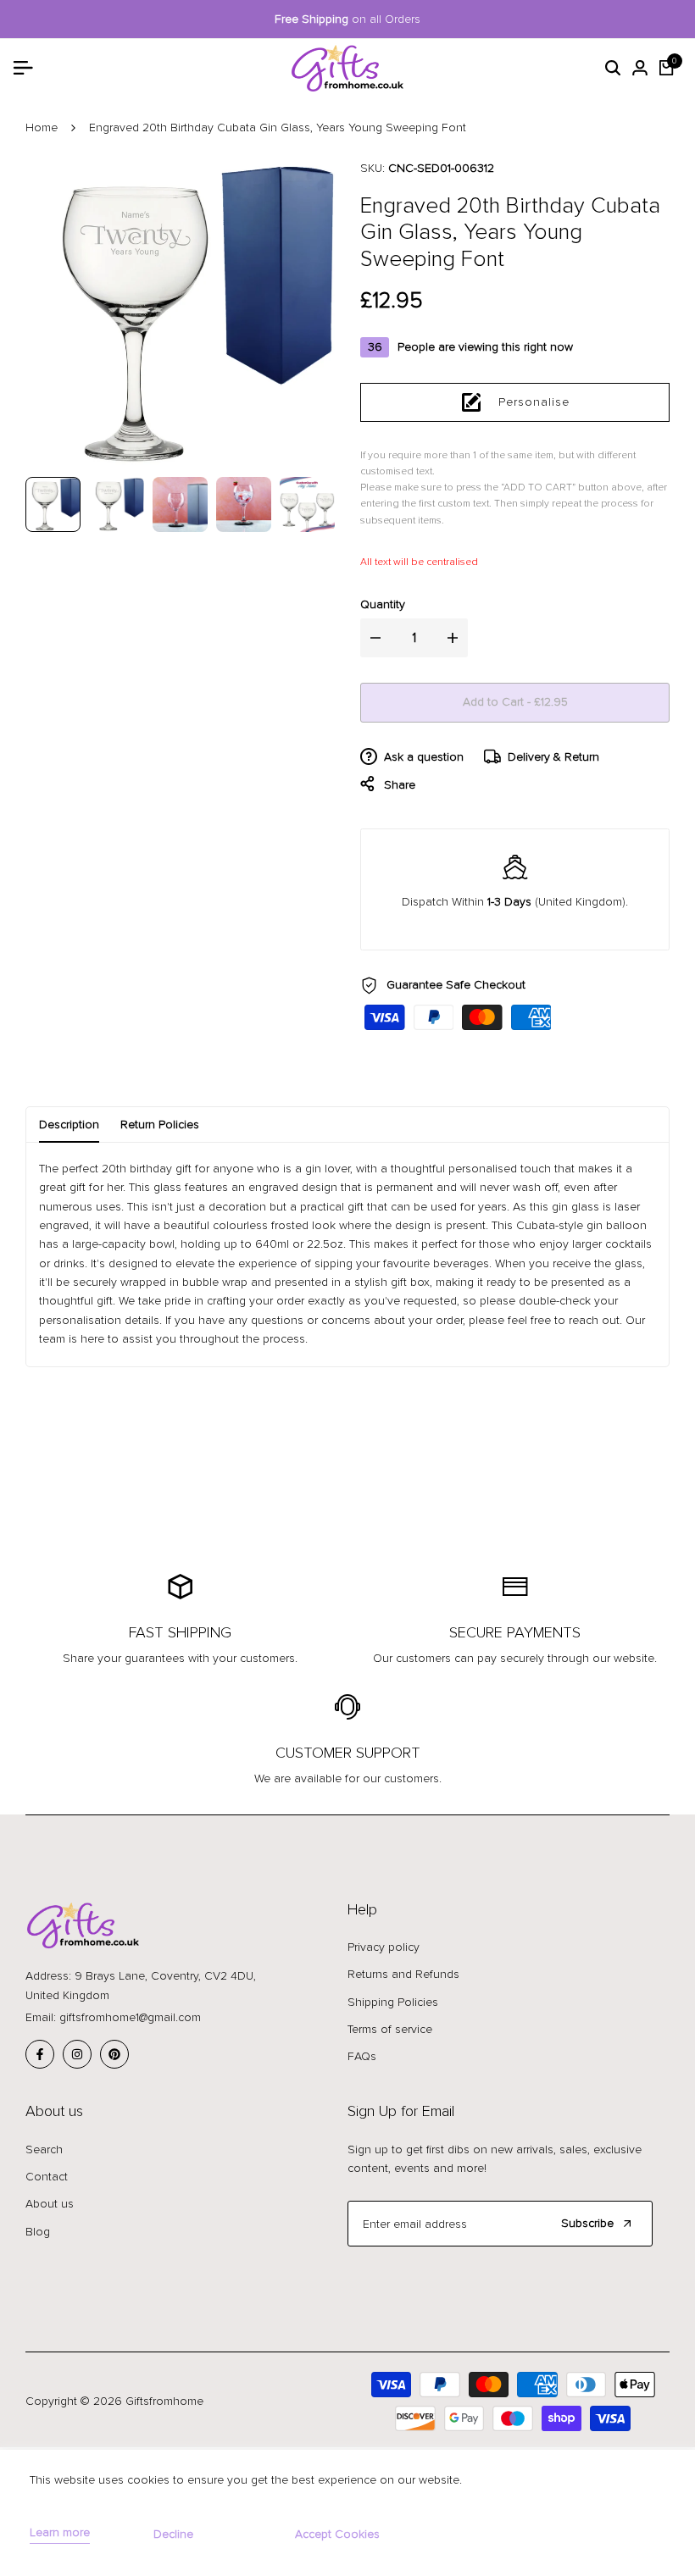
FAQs (362, 2056)
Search (44, 2149)
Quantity (383, 604)
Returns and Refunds (403, 1974)
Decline (173, 2534)
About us (50, 2204)
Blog (38, 2232)
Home (42, 127)
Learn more (60, 2533)
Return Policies (160, 1125)
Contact (47, 2177)
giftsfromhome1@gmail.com (130, 2017)
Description (69, 1125)
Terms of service (390, 2029)
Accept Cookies (337, 2534)
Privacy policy (384, 1947)
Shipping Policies (393, 2002)
